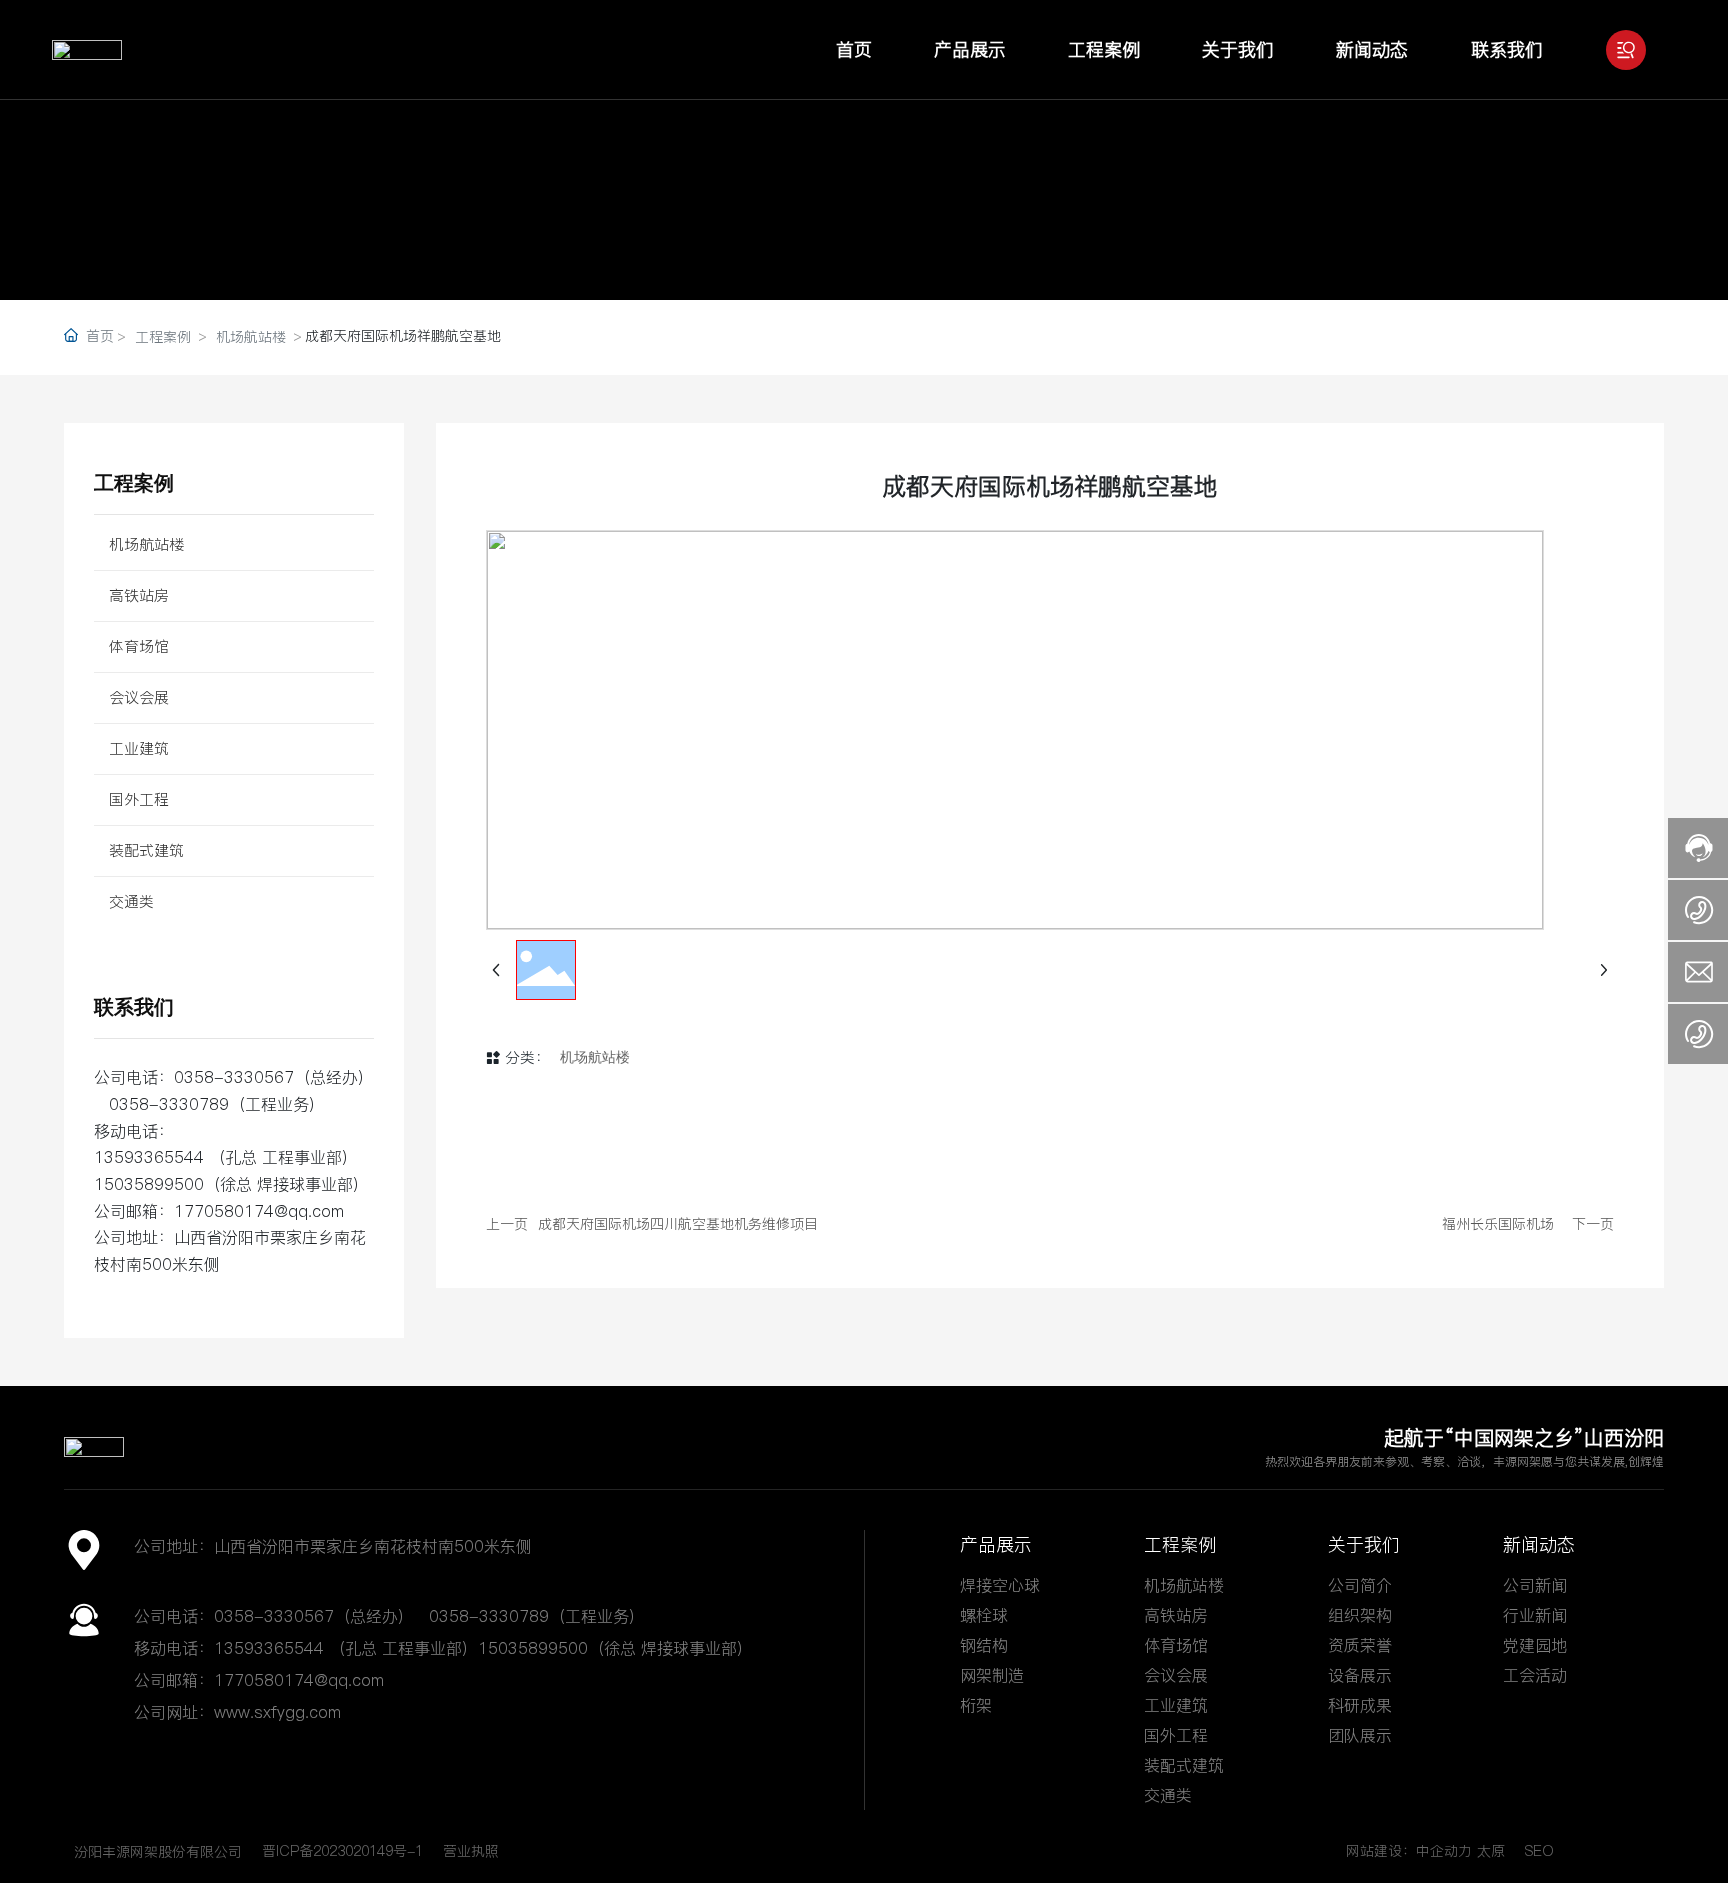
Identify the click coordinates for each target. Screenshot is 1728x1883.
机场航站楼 (251, 337)
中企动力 (1444, 1851)
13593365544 (149, 1157)
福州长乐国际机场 (1498, 1224)
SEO (1539, 1851)
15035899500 (149, 1184)
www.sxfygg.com (277, 1712)
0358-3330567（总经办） (319, 1616)
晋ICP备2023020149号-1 (342, 1851)
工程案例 (163, 337)
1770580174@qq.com (259, 1211)
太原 (1491, 1851)
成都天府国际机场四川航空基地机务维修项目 (678, 1224)
